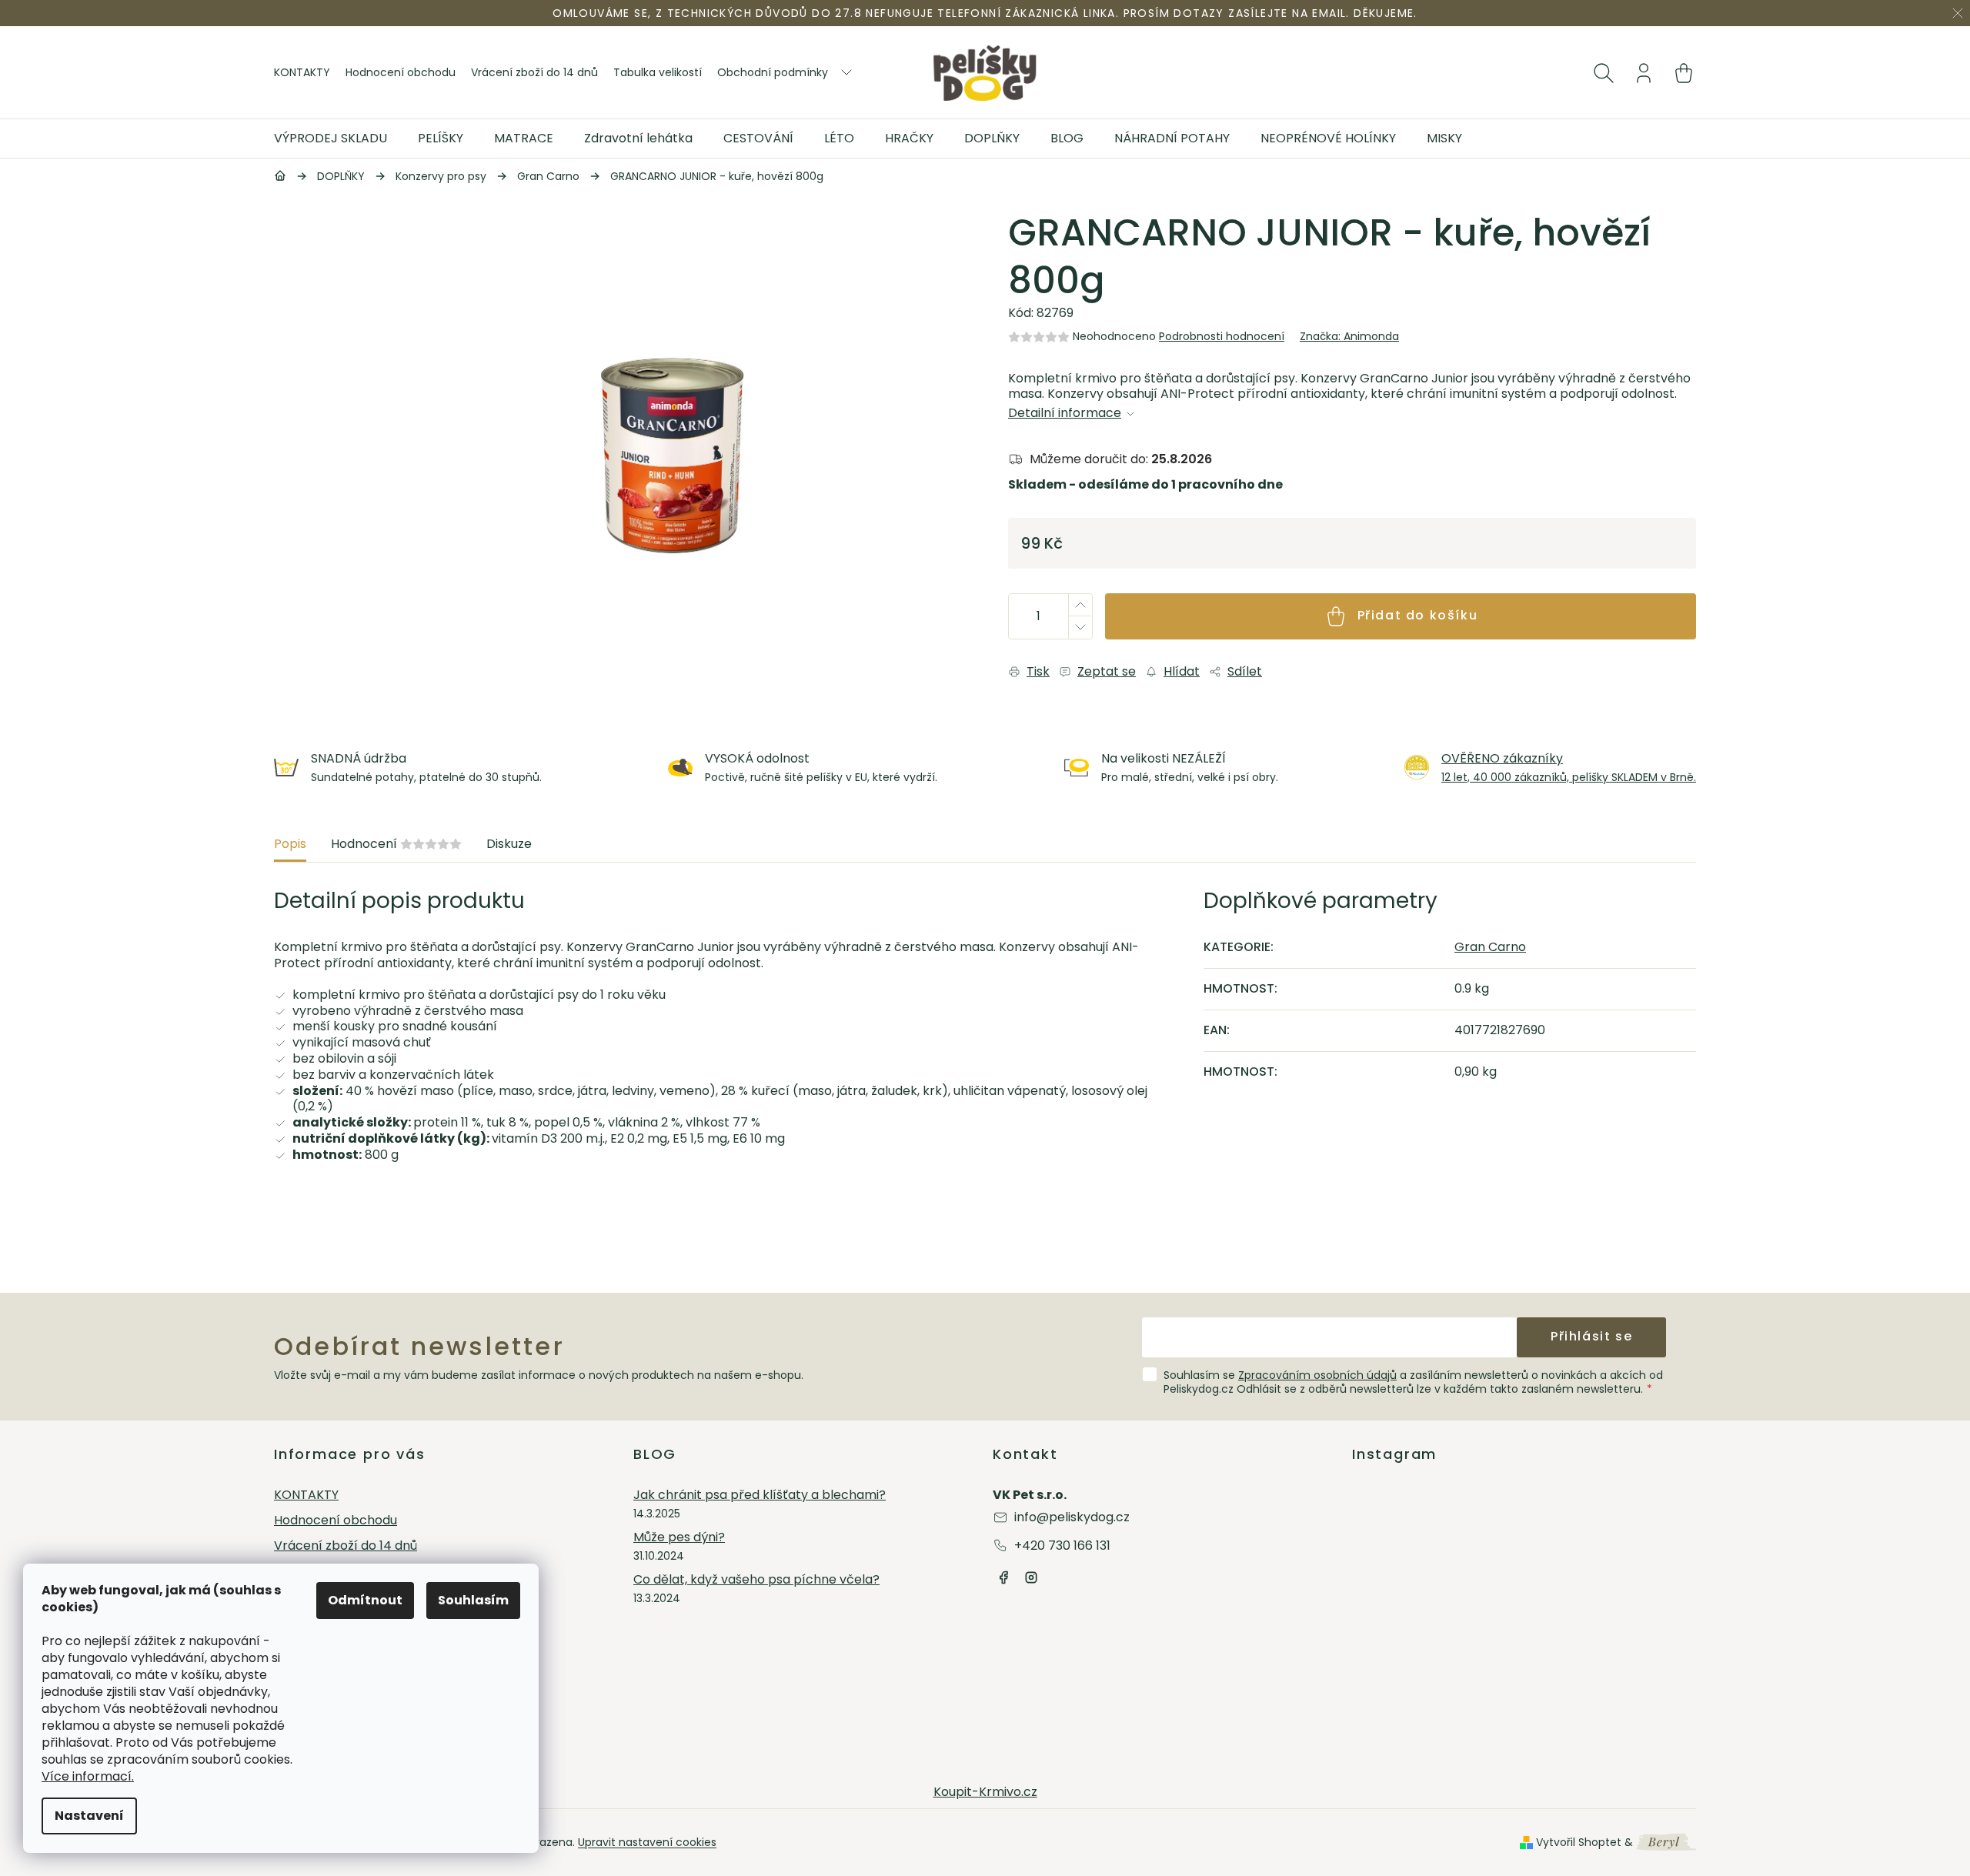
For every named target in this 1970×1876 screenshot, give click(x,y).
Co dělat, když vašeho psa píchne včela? (756, 1580)
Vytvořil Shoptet (1579, 1842)
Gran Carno (1490, 947)
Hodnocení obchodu (401, 72)
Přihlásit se (1591, 1336)
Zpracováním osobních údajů (1317, 1375)
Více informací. (88, 1776)
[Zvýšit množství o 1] (1080, 605)
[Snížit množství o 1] (1080, 628)
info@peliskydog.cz (1072, 1517)
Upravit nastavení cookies (647, 1842)
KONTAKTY (302, 72)
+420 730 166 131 (1062, 1546)
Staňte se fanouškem (1003, 1577)
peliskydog (1031, 1577)
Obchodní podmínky (773, 72)
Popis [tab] (290, 845)
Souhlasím (473, 1600)
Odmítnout (365, 1600)
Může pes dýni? (679, 1538)
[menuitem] (338, 139)
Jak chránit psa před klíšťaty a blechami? (760, 1495)
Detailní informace (1065, 414)
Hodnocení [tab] (396, 845)
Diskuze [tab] (509, 845)
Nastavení (89, 1816)
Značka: (1349, 336)
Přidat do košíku (1418, 615)
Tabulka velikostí (658, 72)
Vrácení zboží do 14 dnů (534, 72)
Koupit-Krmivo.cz (985, 1792)
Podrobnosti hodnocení (1222, 336)
